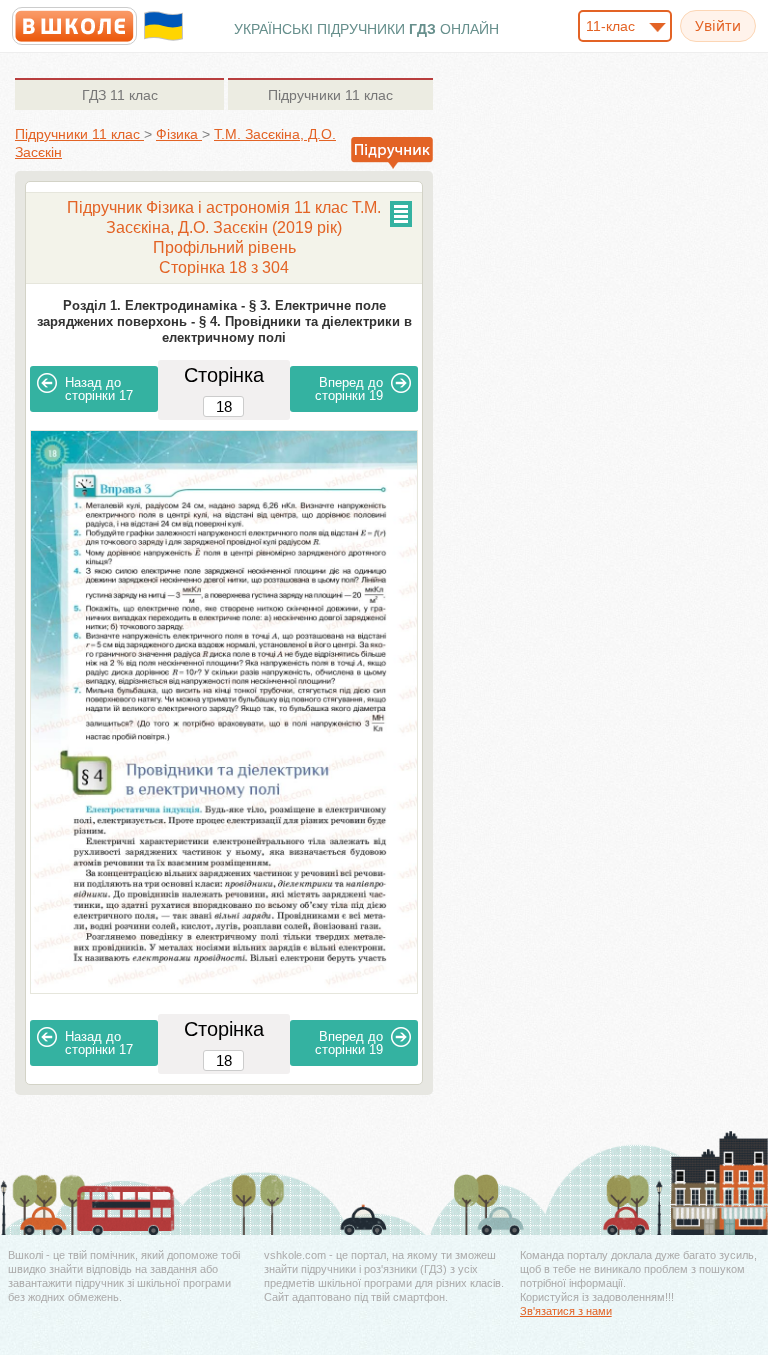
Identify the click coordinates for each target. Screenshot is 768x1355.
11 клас (120, 95)
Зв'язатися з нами (566, 1311)
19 (349, 389)
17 (99, 389)
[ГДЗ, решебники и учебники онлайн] (74, 26)
